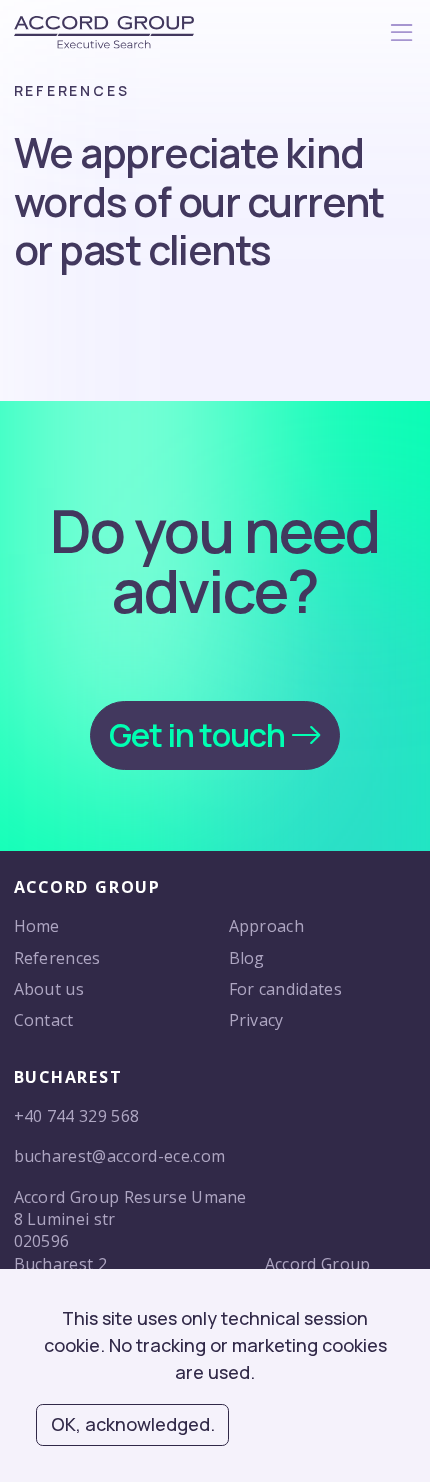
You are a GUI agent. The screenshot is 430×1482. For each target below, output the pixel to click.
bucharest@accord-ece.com (120, 1156)
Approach (267, 926)
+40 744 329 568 (77, 1116)
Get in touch (199, 734)
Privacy (256, 1020)
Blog (247, 958)
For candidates (285, 989)
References (57, 958)
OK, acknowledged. (133, 1424)
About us (49, 989)
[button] (401, 37)
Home (37, 926)
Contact (44, 1020)
